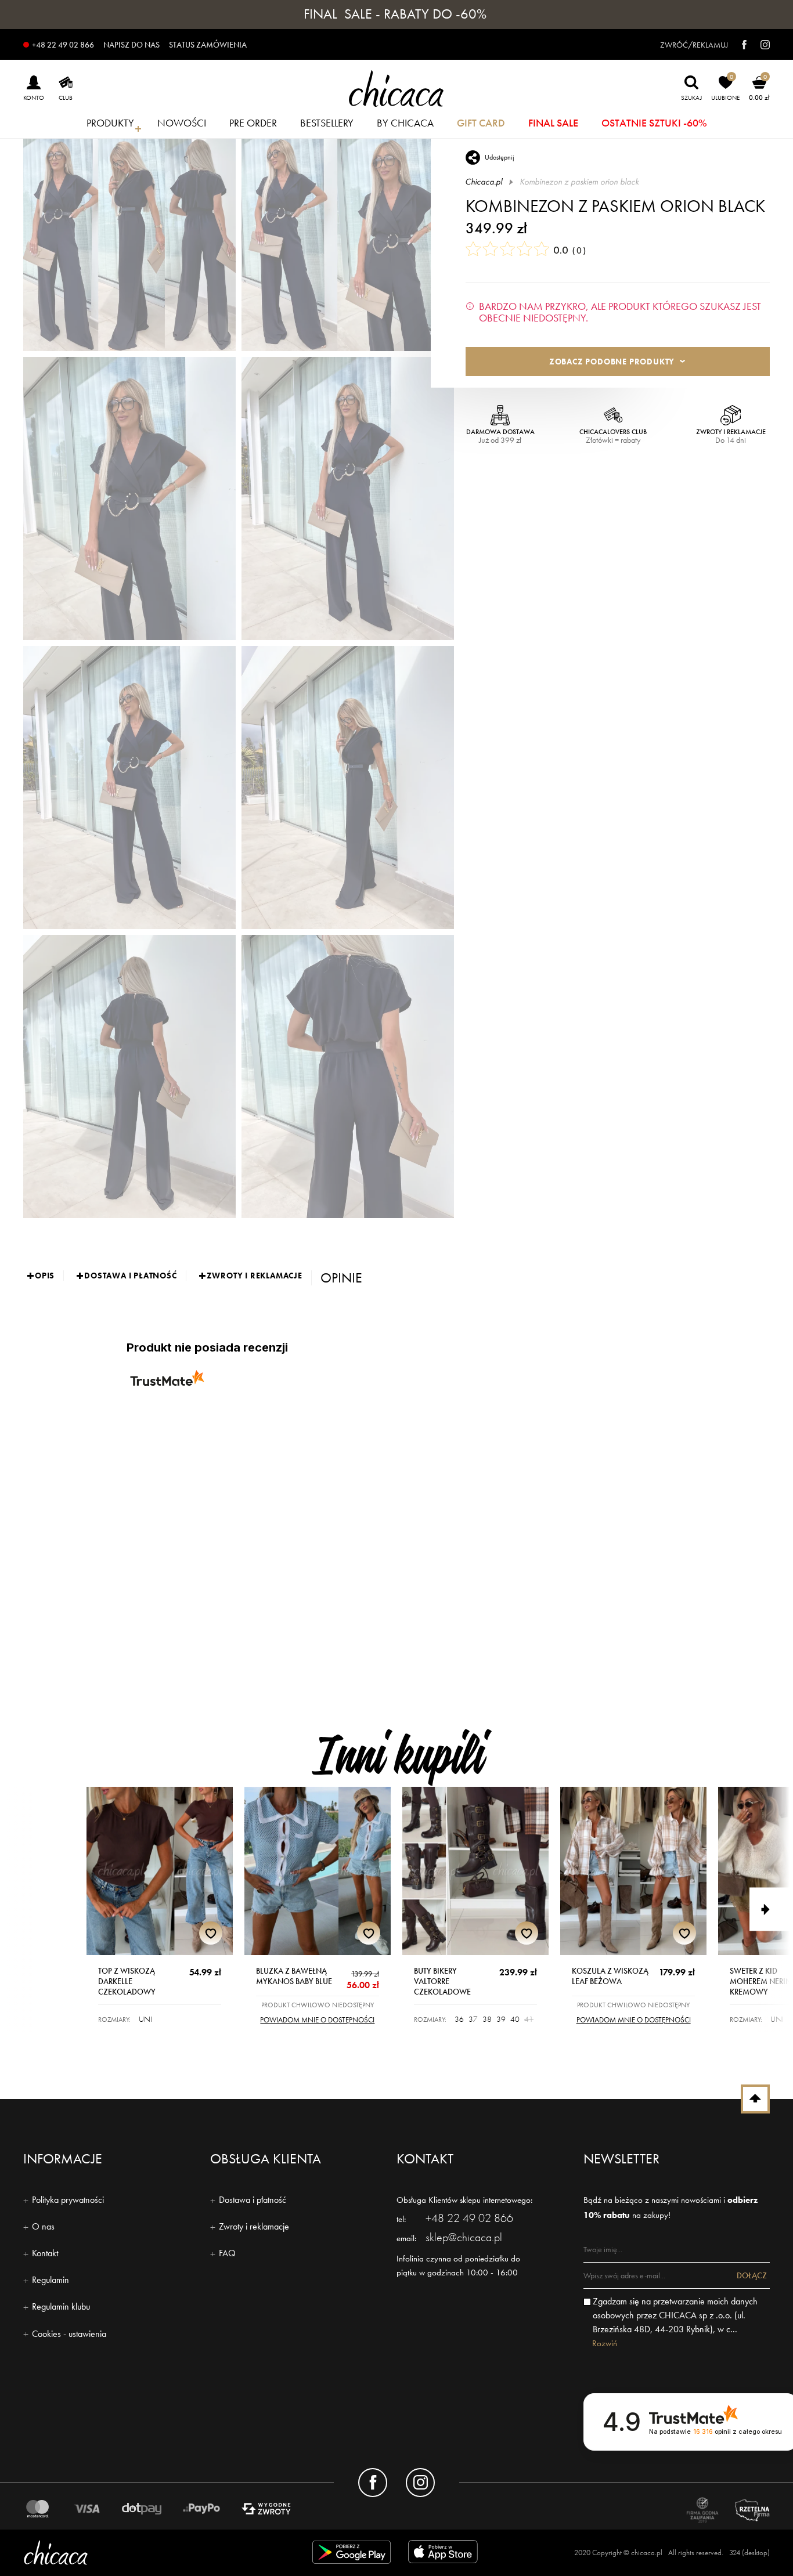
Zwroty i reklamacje (254, 2226)
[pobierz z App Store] (445, 2554)
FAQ (227, 2253)
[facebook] (738, 45)
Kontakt (45, 2253)
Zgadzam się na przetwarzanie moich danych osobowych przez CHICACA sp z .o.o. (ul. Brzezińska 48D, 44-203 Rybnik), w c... (675, 2315)
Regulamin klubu (61, 2306)
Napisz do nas (131, 45)
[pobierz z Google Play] (352, 2554)
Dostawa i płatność (253, 2200)
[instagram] (759, 45)
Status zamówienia (208, 45)
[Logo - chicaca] (144, 2552)
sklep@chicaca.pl (464, 2237)
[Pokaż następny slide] (771, 1910)
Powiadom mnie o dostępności (317, 2020)
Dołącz (752, 2275)
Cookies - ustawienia (69, 2334)
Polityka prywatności (68, 2200)
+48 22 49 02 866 (63, 45)
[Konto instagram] (420, 2483)
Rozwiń (605, 2343)
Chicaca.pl (484, 182)
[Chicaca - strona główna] (397, 88)
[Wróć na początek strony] (755, 2099)
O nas (43, 2226)
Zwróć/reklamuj (694, 45)
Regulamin (51, 2280)
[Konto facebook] (373, 2483)
